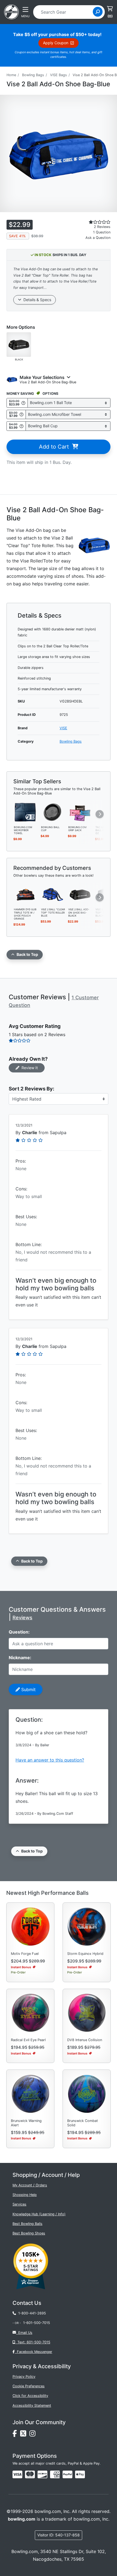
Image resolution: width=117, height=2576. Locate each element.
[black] (19, 344)
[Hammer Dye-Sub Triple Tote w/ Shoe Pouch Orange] (26, 894)
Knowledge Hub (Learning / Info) (39, 2214)
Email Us (24, 2333)
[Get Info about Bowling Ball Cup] (21, 426)
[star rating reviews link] (91, 222)
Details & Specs (36, 300)
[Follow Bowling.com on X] (25, 2435)
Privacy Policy (24, 2377)
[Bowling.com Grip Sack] (80, 812)
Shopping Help (25, 2195)
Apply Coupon (57, 43)
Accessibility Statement (32, 2405)
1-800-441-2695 (31, 2313)
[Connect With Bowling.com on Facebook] (16, 2435)
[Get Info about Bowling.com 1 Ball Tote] (23, 403)
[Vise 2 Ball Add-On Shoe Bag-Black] (80, 894)
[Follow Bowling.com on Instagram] (33, 2435)
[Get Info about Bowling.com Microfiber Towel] (21, 414)
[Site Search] (98, 12)
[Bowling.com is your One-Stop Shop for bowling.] (11, 11)
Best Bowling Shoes (29, 2233)
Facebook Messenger (33, 2352)
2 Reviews (102, 227)
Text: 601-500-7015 (33, 2342)
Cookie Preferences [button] (29, 2386)
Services (19, 2204)
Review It (29, 1068)
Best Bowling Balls (27, 2224)
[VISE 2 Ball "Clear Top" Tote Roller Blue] (53, 894)
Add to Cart (56, 447)
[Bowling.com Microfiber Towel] (26, 812)
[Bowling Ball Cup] (53, 812)
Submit (28, 1689)
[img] (67, 2474)
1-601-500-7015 (37, 2323)
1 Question (102, 232)
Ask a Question (98, 238)
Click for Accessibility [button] (30, 2396)
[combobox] (65, 12)
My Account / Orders (30, 2185)
